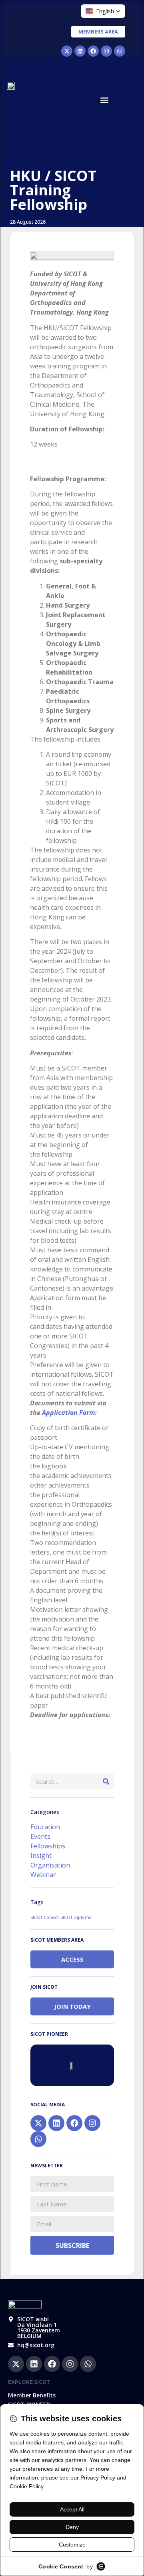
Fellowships (48, 1846)
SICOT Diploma (76, 1917)
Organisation (50, 1865)
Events (40, 1836)
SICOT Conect (45, 1917)
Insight (41, 1856)
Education (45, 1827)
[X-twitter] (67, 51)
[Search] (106, 1781)
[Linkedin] (80, 51)
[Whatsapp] (120, 51)
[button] (105, 100)
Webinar (43, 1875)
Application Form (68, 1413)
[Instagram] (106, 51)
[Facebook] (93, 51)
